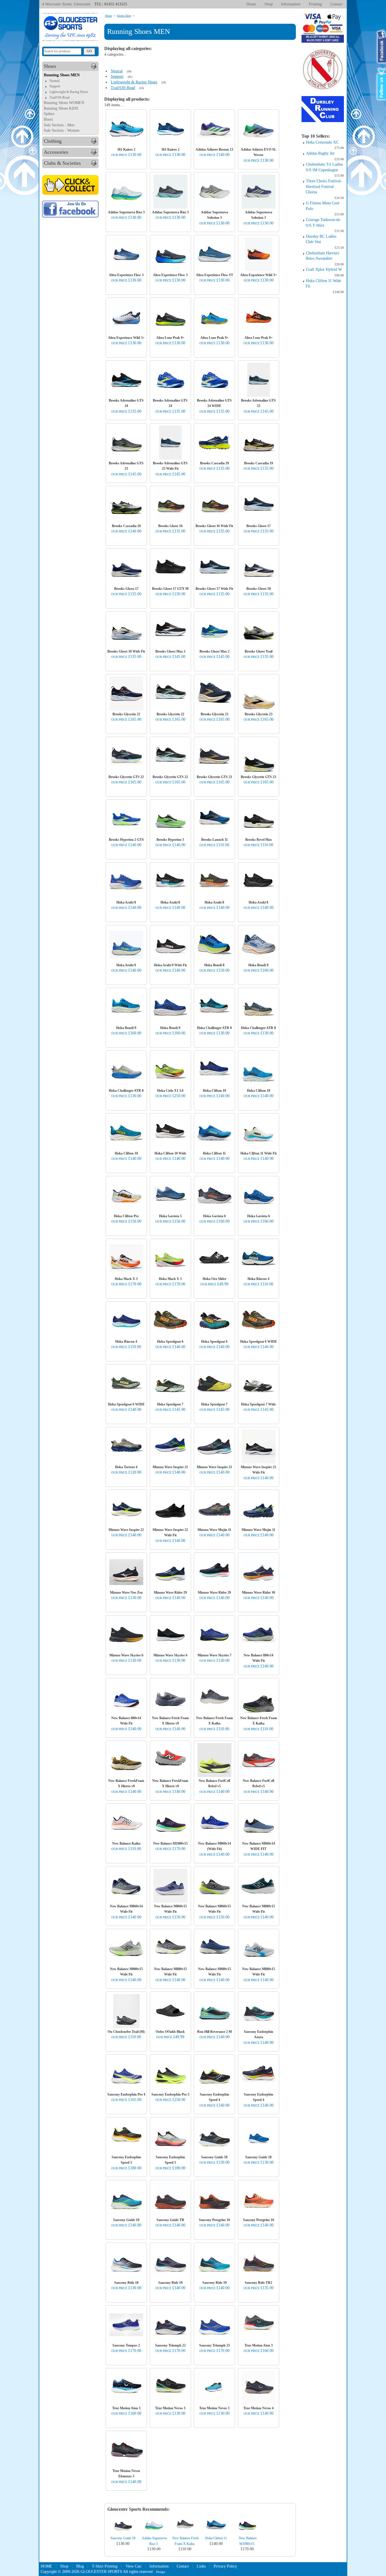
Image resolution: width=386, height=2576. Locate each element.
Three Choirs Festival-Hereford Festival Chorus (324, 187)
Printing (315, 4)
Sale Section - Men (59, 125)
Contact (336, 4)
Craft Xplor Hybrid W (324, 269)
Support (55, 86)
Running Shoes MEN (62, 75)
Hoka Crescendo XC (322, 142)
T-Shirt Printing (105, 2566)
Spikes (49, 114)
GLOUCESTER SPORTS (101, 2572)
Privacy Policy (225, 2566)
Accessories (56, 152)
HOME (46, 2566)
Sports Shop (124, 16)
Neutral (54, 81)
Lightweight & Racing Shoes (69, 92)
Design (161, 2572)
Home (251, 4)
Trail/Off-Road (59, 98)
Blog (80, 2566)
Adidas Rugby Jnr (320, 153)
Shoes (50, 66)
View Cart (134, 2566)
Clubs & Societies (62, 163)
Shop (269, 4)
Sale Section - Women (62, 130)
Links (201, 2566)
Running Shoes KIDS (61, 108)
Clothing (53, 141)
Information (291, 4)
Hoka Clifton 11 (216, 2538)
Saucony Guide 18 (123, 2538)
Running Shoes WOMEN (64, 103)
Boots (48, 119)
